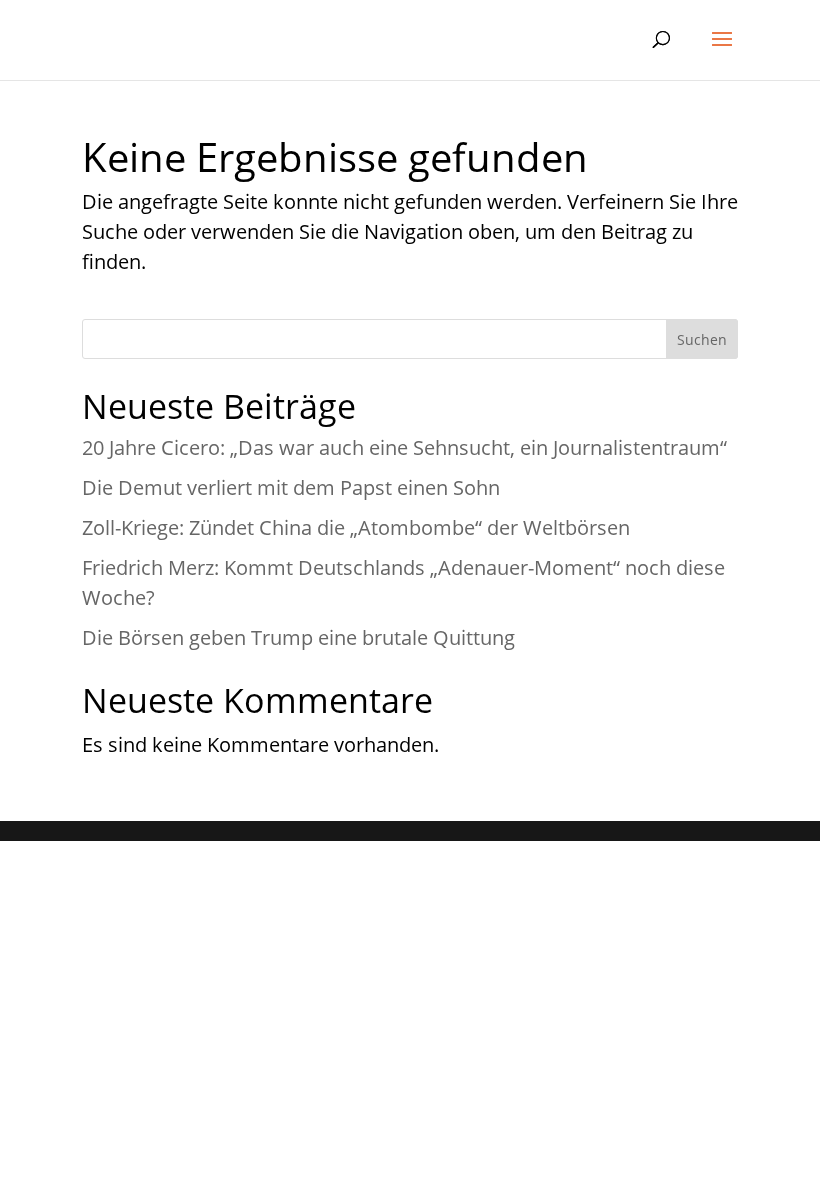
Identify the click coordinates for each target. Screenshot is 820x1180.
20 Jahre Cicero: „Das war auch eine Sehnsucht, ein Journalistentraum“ (404, 447)
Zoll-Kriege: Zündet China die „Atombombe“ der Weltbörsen (356, 527)
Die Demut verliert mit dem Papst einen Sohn (291, 487)
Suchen (702, 339)
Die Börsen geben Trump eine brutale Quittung (298, 637)
